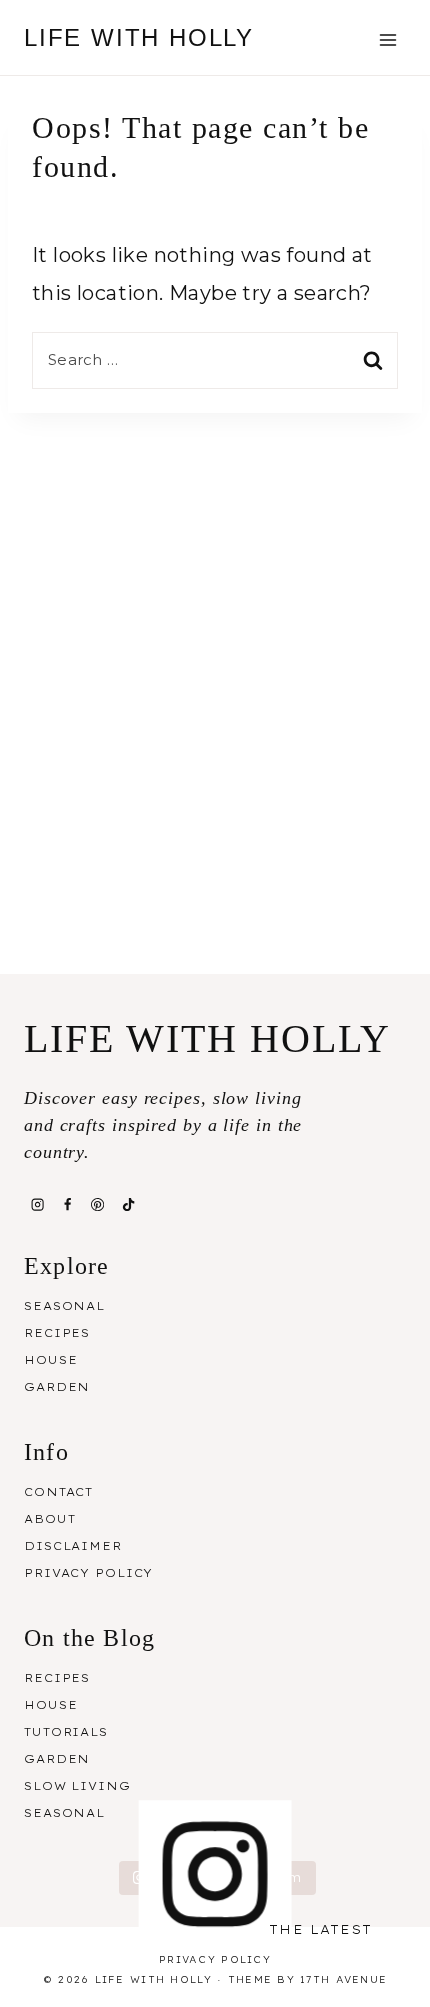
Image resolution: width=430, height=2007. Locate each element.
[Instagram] (37, 1204)
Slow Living (77, 1786)
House (50, 1360)
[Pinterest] (98, 1204)
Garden (57, 1387)
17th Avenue (343, 1979)
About (49, 1519)
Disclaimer (73, 1546)
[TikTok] (128, 1204)
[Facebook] (67, 1204)
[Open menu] (387, 39)
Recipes (57, 1333)
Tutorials (66, 1732)
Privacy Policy (88, 1573)
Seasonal (64, 1306)
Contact (58, 1492)
